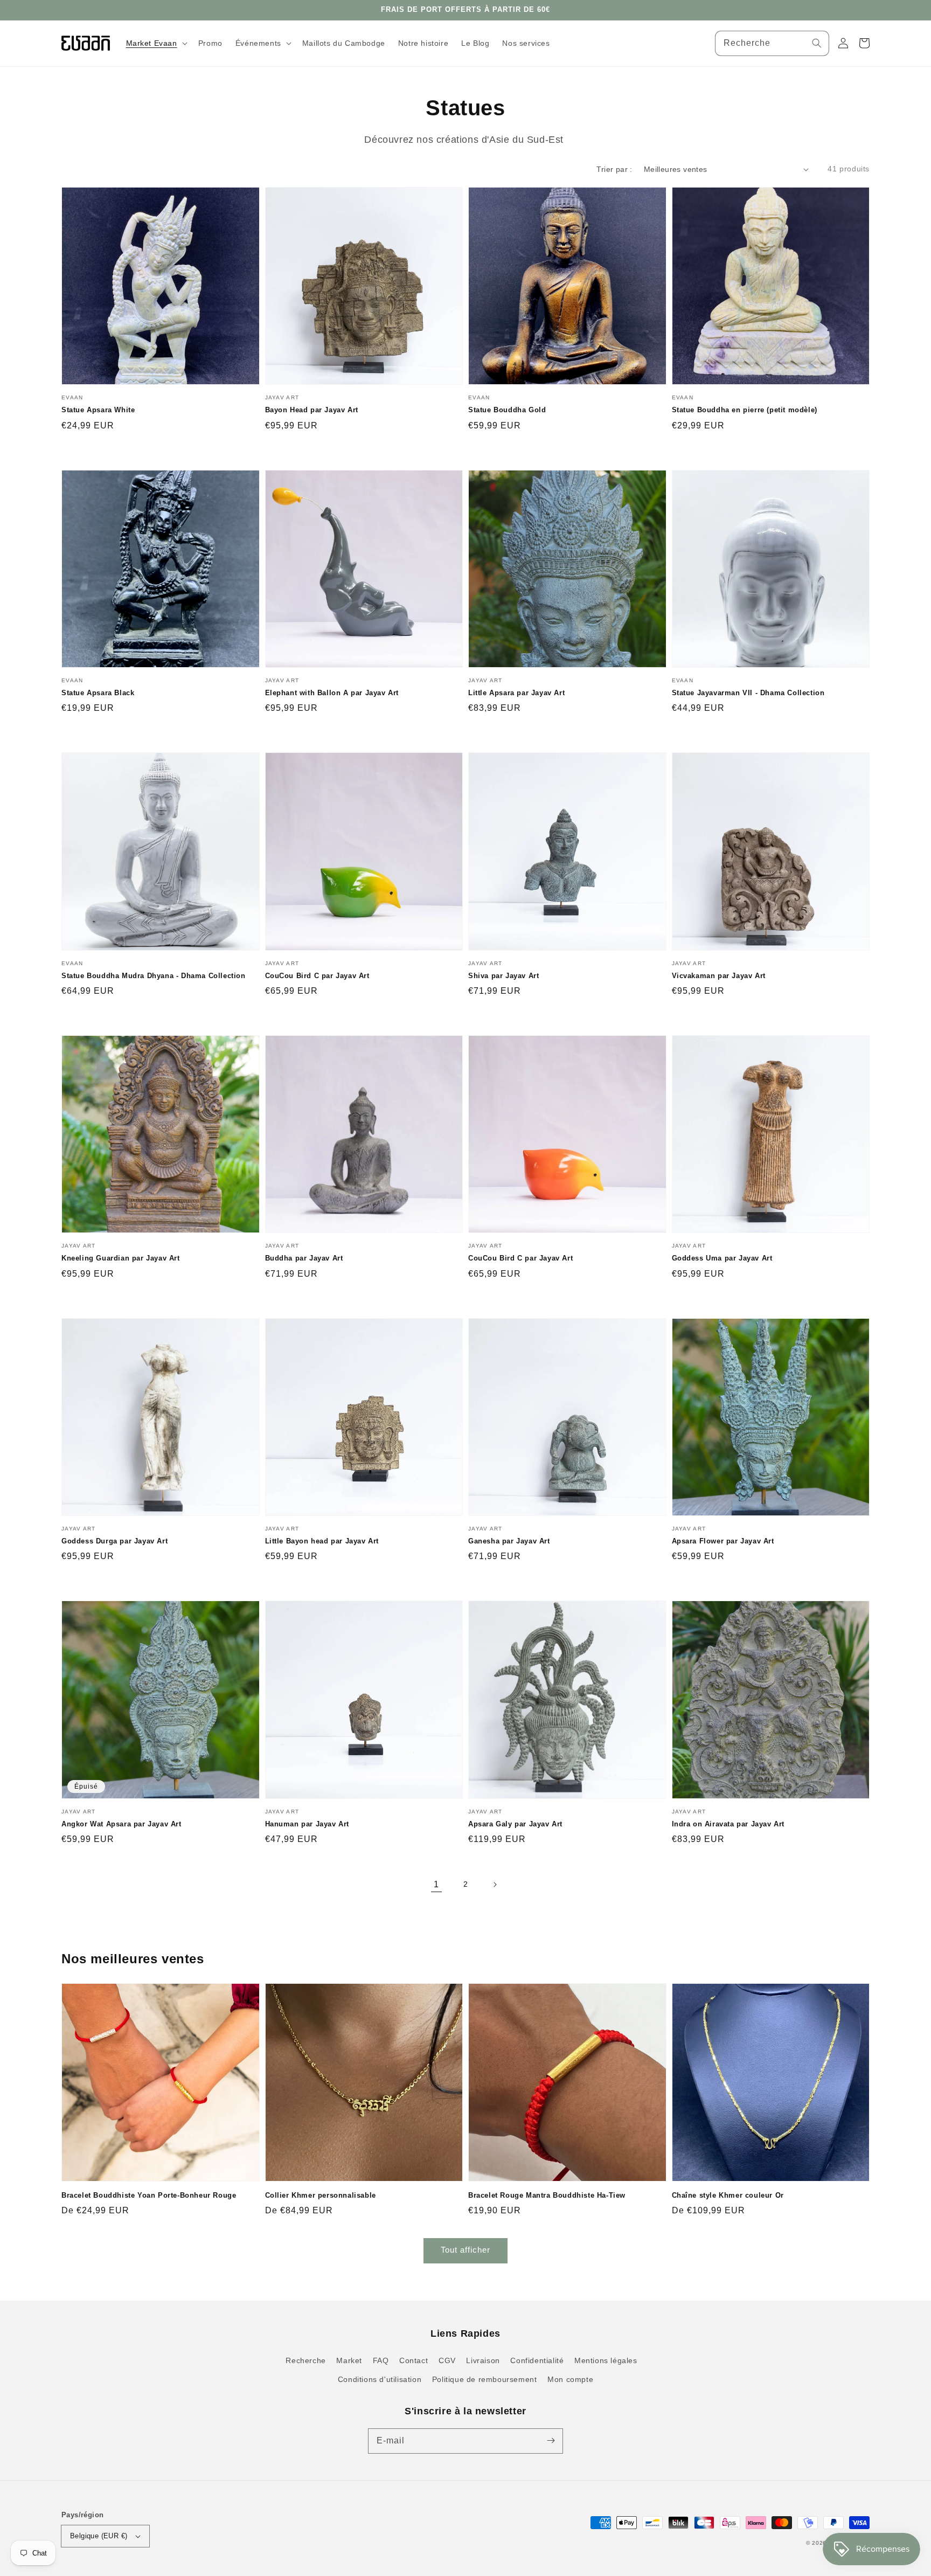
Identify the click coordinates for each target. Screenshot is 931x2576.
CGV (447, 2360)
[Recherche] (817, 43)
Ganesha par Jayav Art (509, 1541)
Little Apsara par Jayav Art (516, 693)
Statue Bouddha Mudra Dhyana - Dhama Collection (154, 976)
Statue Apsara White (98, 410)
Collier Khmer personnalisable (321, 2195)
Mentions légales (606, 2360)
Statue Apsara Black (98, 693)
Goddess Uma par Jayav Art (722, 1258)
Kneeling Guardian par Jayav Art (121, 1258)
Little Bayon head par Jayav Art (322, 1541)
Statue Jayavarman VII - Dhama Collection (748, 693)
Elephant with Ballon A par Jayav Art (332, 693)
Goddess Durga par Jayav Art (114, 1541)
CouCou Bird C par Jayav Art (317, 976)
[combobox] (772, 43)
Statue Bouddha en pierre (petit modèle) (745, 410)
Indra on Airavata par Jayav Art (728, 1824)
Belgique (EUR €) (99, 2536)
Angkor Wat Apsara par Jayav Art (121, 1824)
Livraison (483, 2360)
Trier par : (614, 169)
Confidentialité (537, 2360)
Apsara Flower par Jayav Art (723, 1541)
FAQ (381, 2360)
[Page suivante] (495, 1885)
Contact (414, 2360)
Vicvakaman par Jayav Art (719, 976)
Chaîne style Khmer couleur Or (728, 2195)
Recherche (305, 2360)
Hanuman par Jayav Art (307, 1824)
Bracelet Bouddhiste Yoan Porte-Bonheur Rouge (149, 2195)
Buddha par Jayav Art (304, 1258)
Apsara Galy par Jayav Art (515, 1824)
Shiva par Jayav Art (503, 976)
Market (349, 2360)
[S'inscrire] (551, 2441)
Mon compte (570, 2379)
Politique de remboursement (485, 2379)
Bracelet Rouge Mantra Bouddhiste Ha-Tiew (547, 2195)
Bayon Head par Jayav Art (312, 410)
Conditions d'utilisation (380, 2379)
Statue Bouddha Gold (507, 410)
